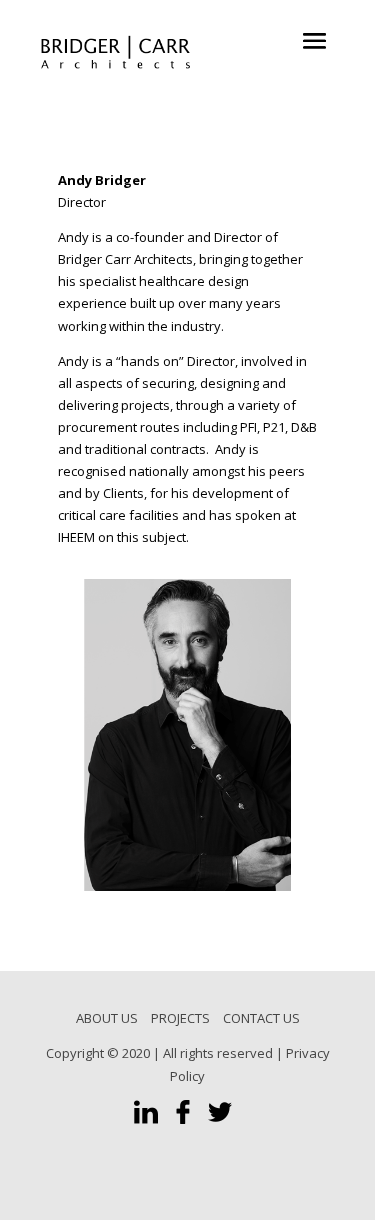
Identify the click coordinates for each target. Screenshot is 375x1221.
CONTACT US (261, 1018)
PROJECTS (180, 1018)
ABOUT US (107, 1018)
